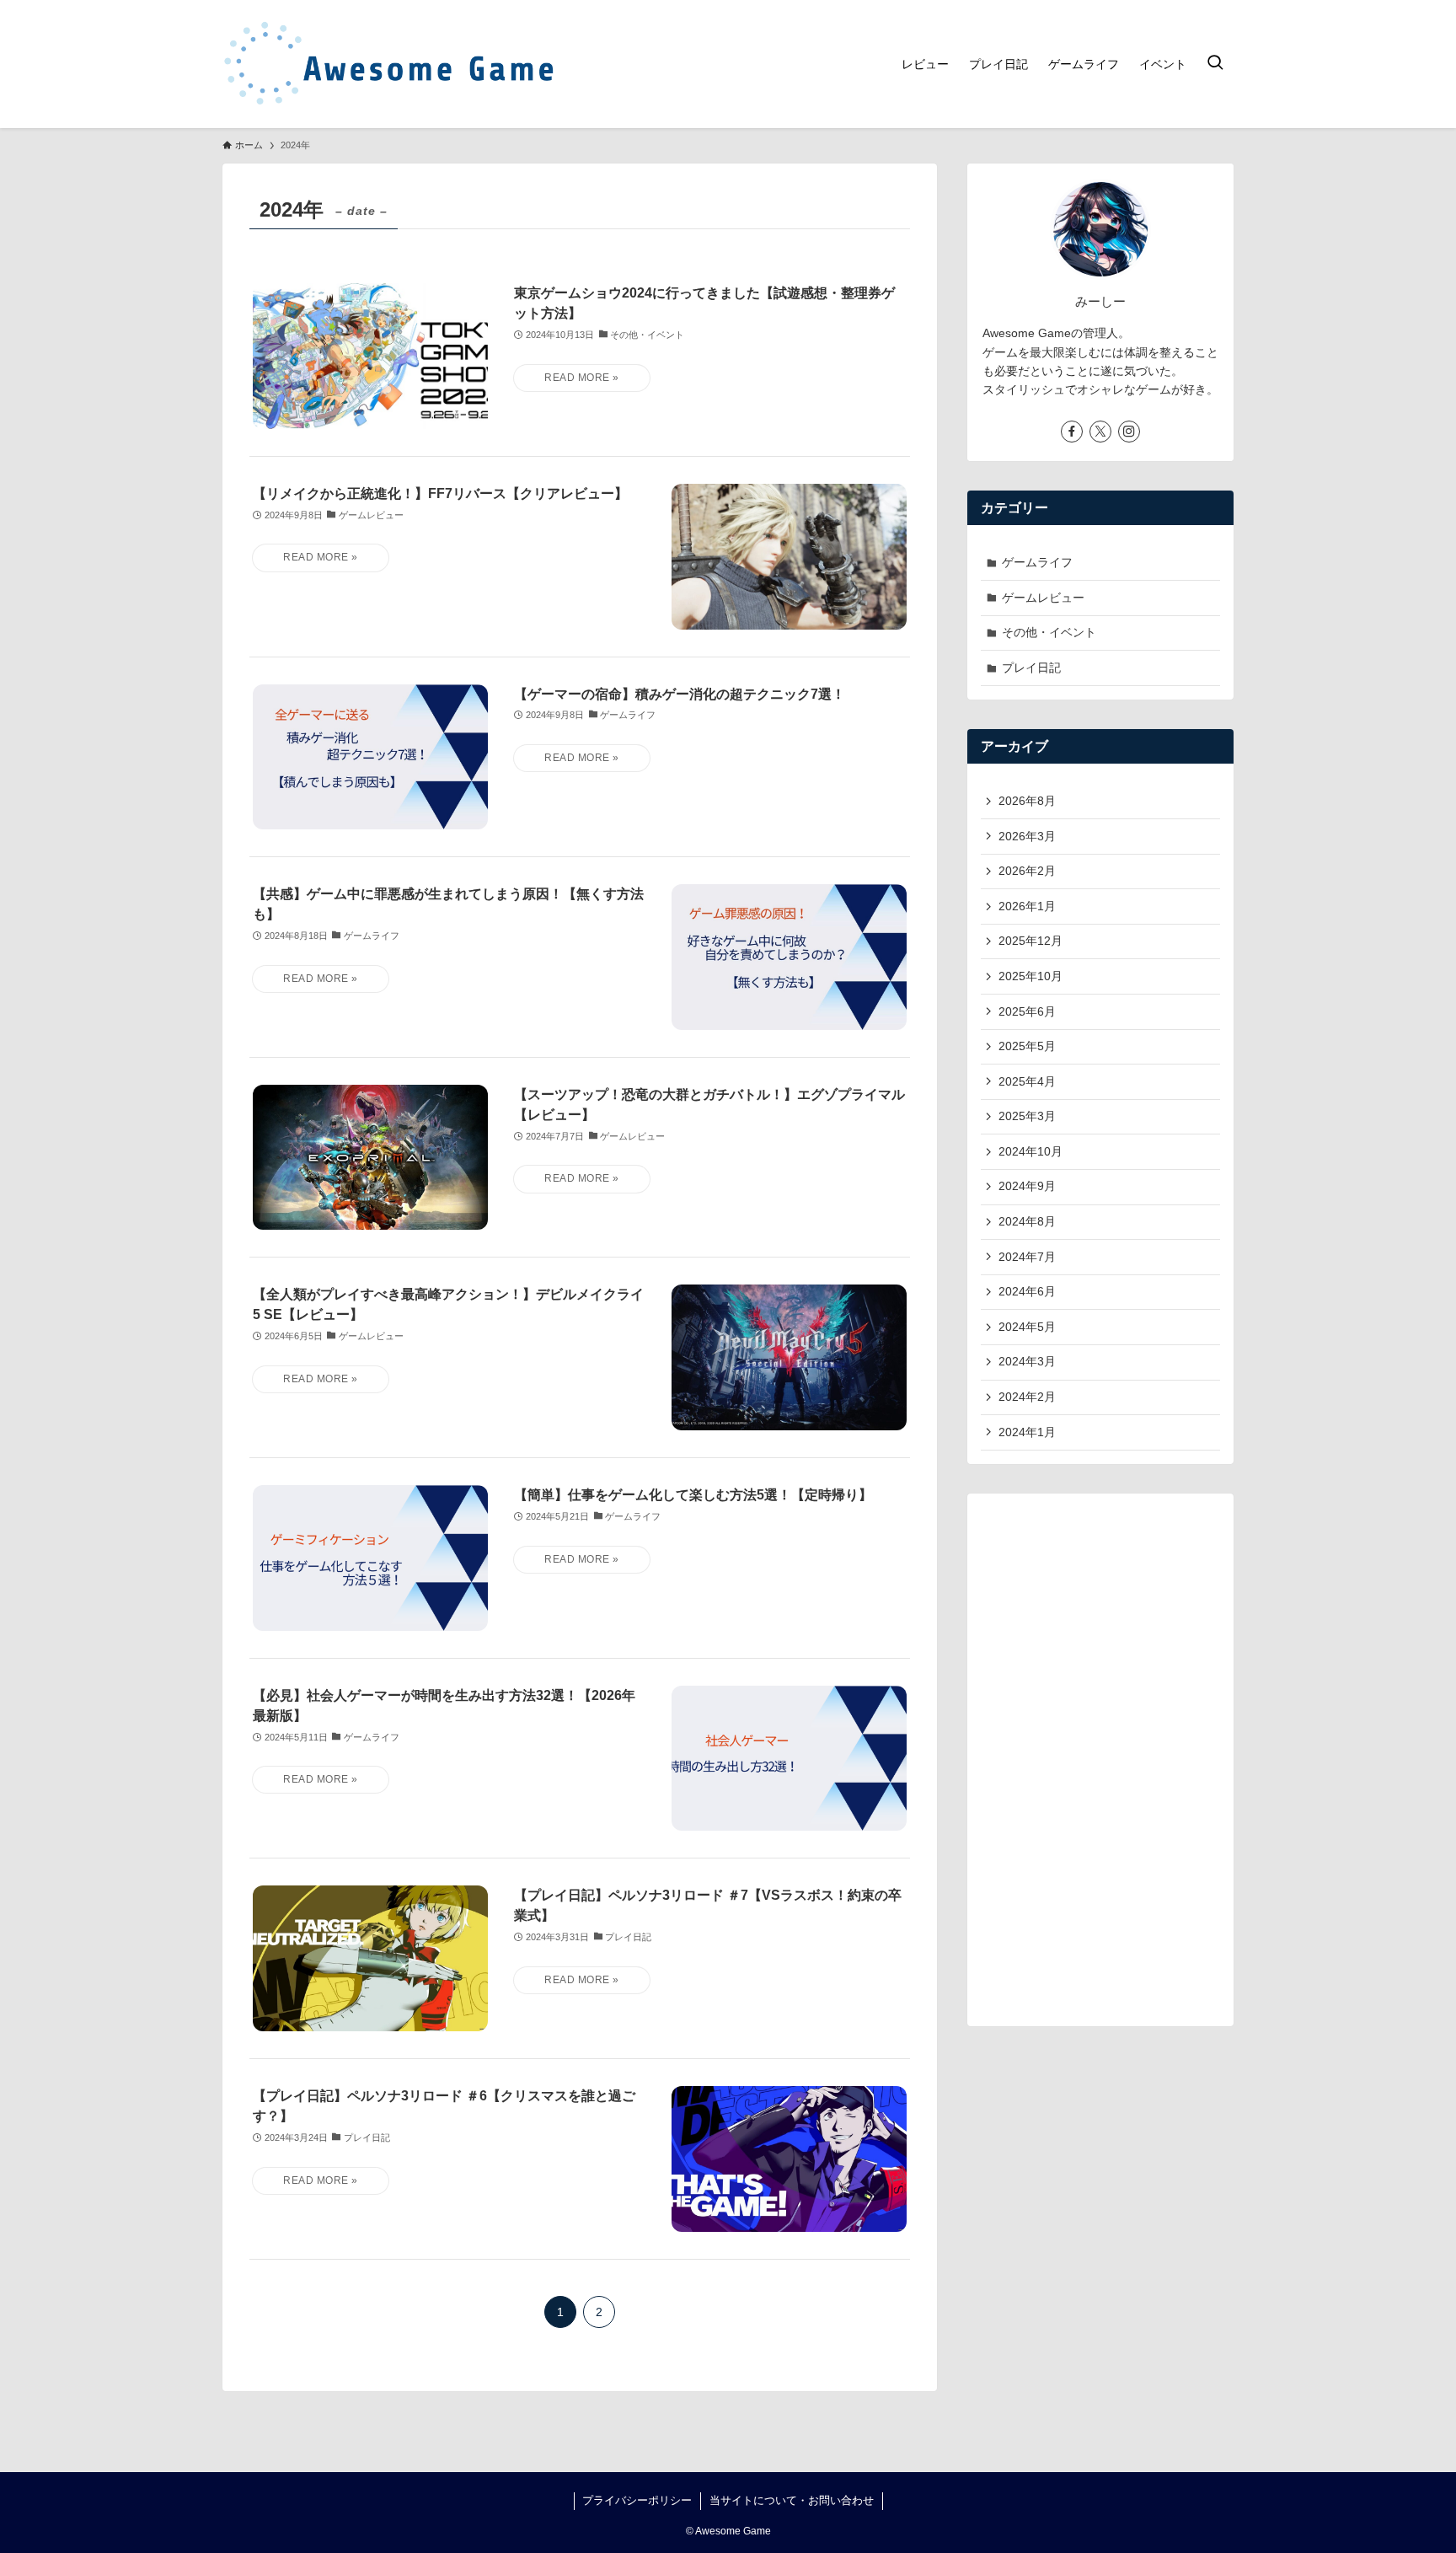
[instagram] (1129, 432)
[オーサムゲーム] (391, 64)
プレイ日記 (1031, 668)
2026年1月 (1027, 906)
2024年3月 (1027, 1361)
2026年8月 (1027, 801)
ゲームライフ (1037, 562)
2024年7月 (1027, 1257)
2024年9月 (1027, 1186)
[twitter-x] (1100, 432)
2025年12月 (1030, 941)
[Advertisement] (1100, 1760)
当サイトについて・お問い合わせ (792, 2500)
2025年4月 (1027, 1081)
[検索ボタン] (1215, 64)
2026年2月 (1027, 871)
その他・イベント (1049, 632)
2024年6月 (1027, 1291)
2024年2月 (1027, 1397)
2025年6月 (1027, 1011)
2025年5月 (1027, 1046)
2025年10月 (1030, 976)
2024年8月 (1027, 1221)
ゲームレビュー (1043, 598)
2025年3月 (1027, 1116)
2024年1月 (1027, 1432)
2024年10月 (1030, 1151)
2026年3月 (1027, 836)
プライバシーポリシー (637, 2500)
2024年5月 (1027, 1327)
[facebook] (1072, 432)
